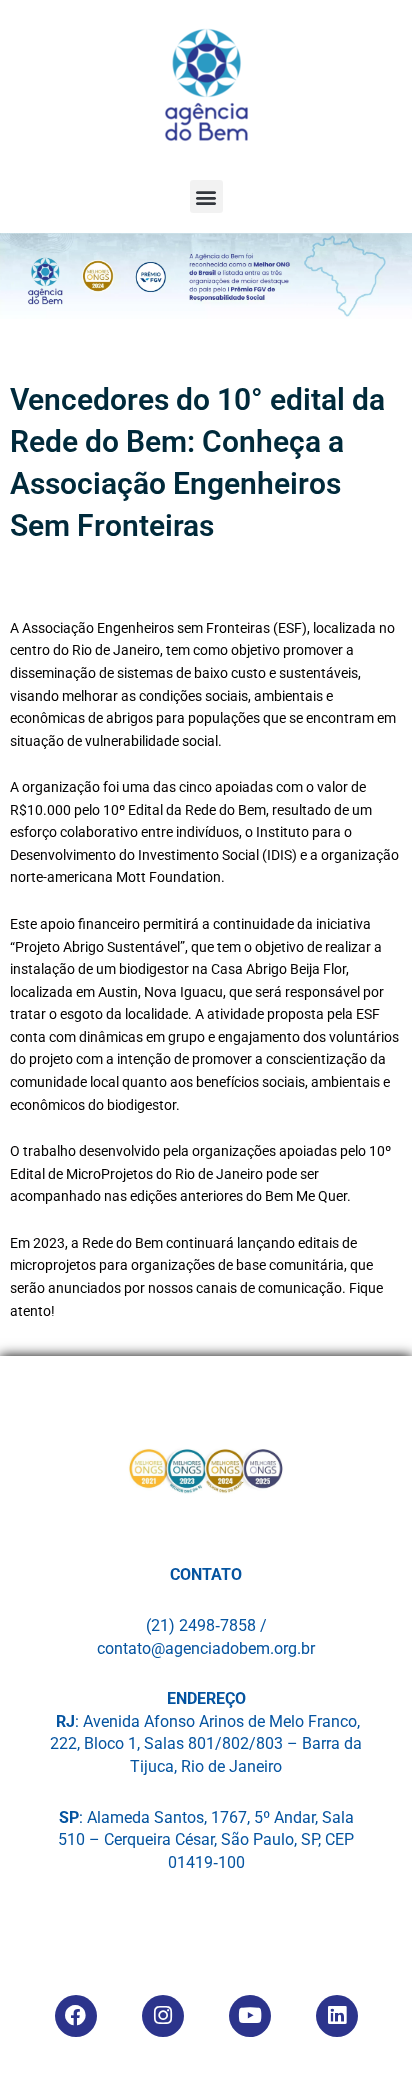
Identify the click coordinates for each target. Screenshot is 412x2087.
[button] (206, 196)
